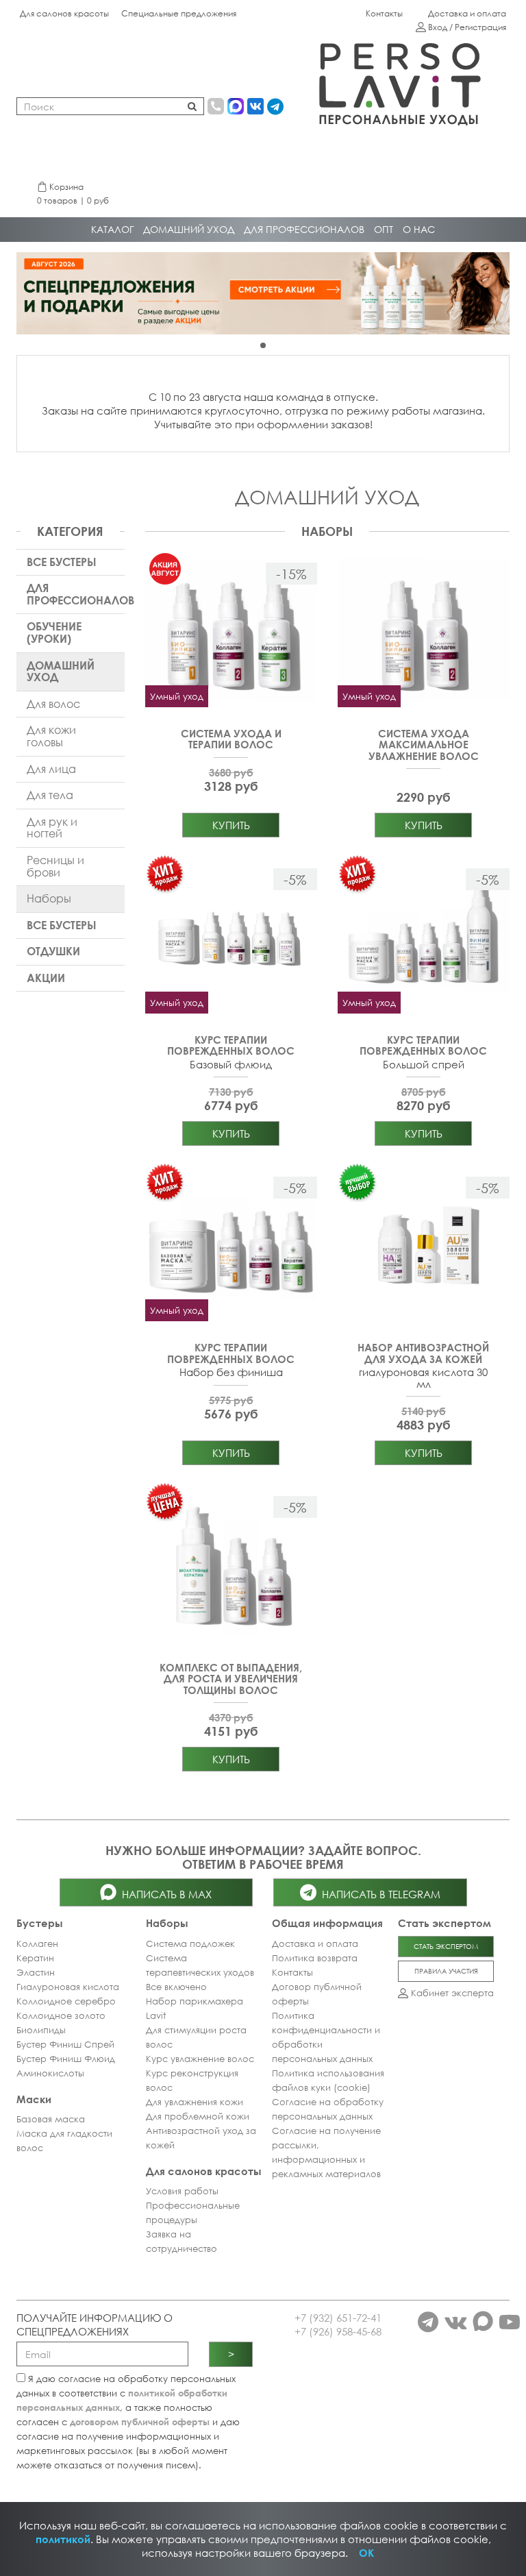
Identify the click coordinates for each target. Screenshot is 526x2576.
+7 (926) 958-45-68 (338, 2331)
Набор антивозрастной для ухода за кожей (423, 1353)
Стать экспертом (446, 1946)
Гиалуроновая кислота (68, 1987)
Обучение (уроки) (54, 633)
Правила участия (446, 1971)
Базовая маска (51, 2119)
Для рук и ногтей (52, 828)
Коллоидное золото (61, 2015)
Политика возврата (315, 1958)
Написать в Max (164, 1894)
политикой (63, 2539)
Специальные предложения (179, 13)
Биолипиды (41, 2030)
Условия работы (182, 2191)
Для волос (53, 704)
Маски (34, 2099)
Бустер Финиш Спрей (65, 2044)
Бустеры (40, 1923)
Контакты (384, 13)
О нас (419, 229)
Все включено (176, 1987)
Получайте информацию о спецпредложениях (95, 2324)
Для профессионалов (76, 594)
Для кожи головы (51, 736)
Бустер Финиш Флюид (66, 2059)
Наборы (49, 898)
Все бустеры (62, 562)
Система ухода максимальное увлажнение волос (424, 745)
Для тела (50, 795)
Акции (46, 978)
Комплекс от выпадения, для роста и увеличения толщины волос (231, 1679)
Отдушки (53, 951)
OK (366, 2553)
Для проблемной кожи (198, 2116)
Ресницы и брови (55, 866)
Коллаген (37, 1943)
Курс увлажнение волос (200, 2059)
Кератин (35, 1958)
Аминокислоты (50, 2073)
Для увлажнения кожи (195, 2102)
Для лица (51, 769)
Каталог (112, 229)
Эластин (36, 1972)
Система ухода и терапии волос (231, 739)
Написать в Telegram (378, 1894)
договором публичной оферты (140, 2422)
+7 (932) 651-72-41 (338, 2318)
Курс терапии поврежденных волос (231, 1045)
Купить (231, 825)
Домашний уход (189, 229)
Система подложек (190, 1943)
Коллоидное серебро (66, 2001)
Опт (384, 229)
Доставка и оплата (467, 13)
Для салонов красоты (64, 13)
